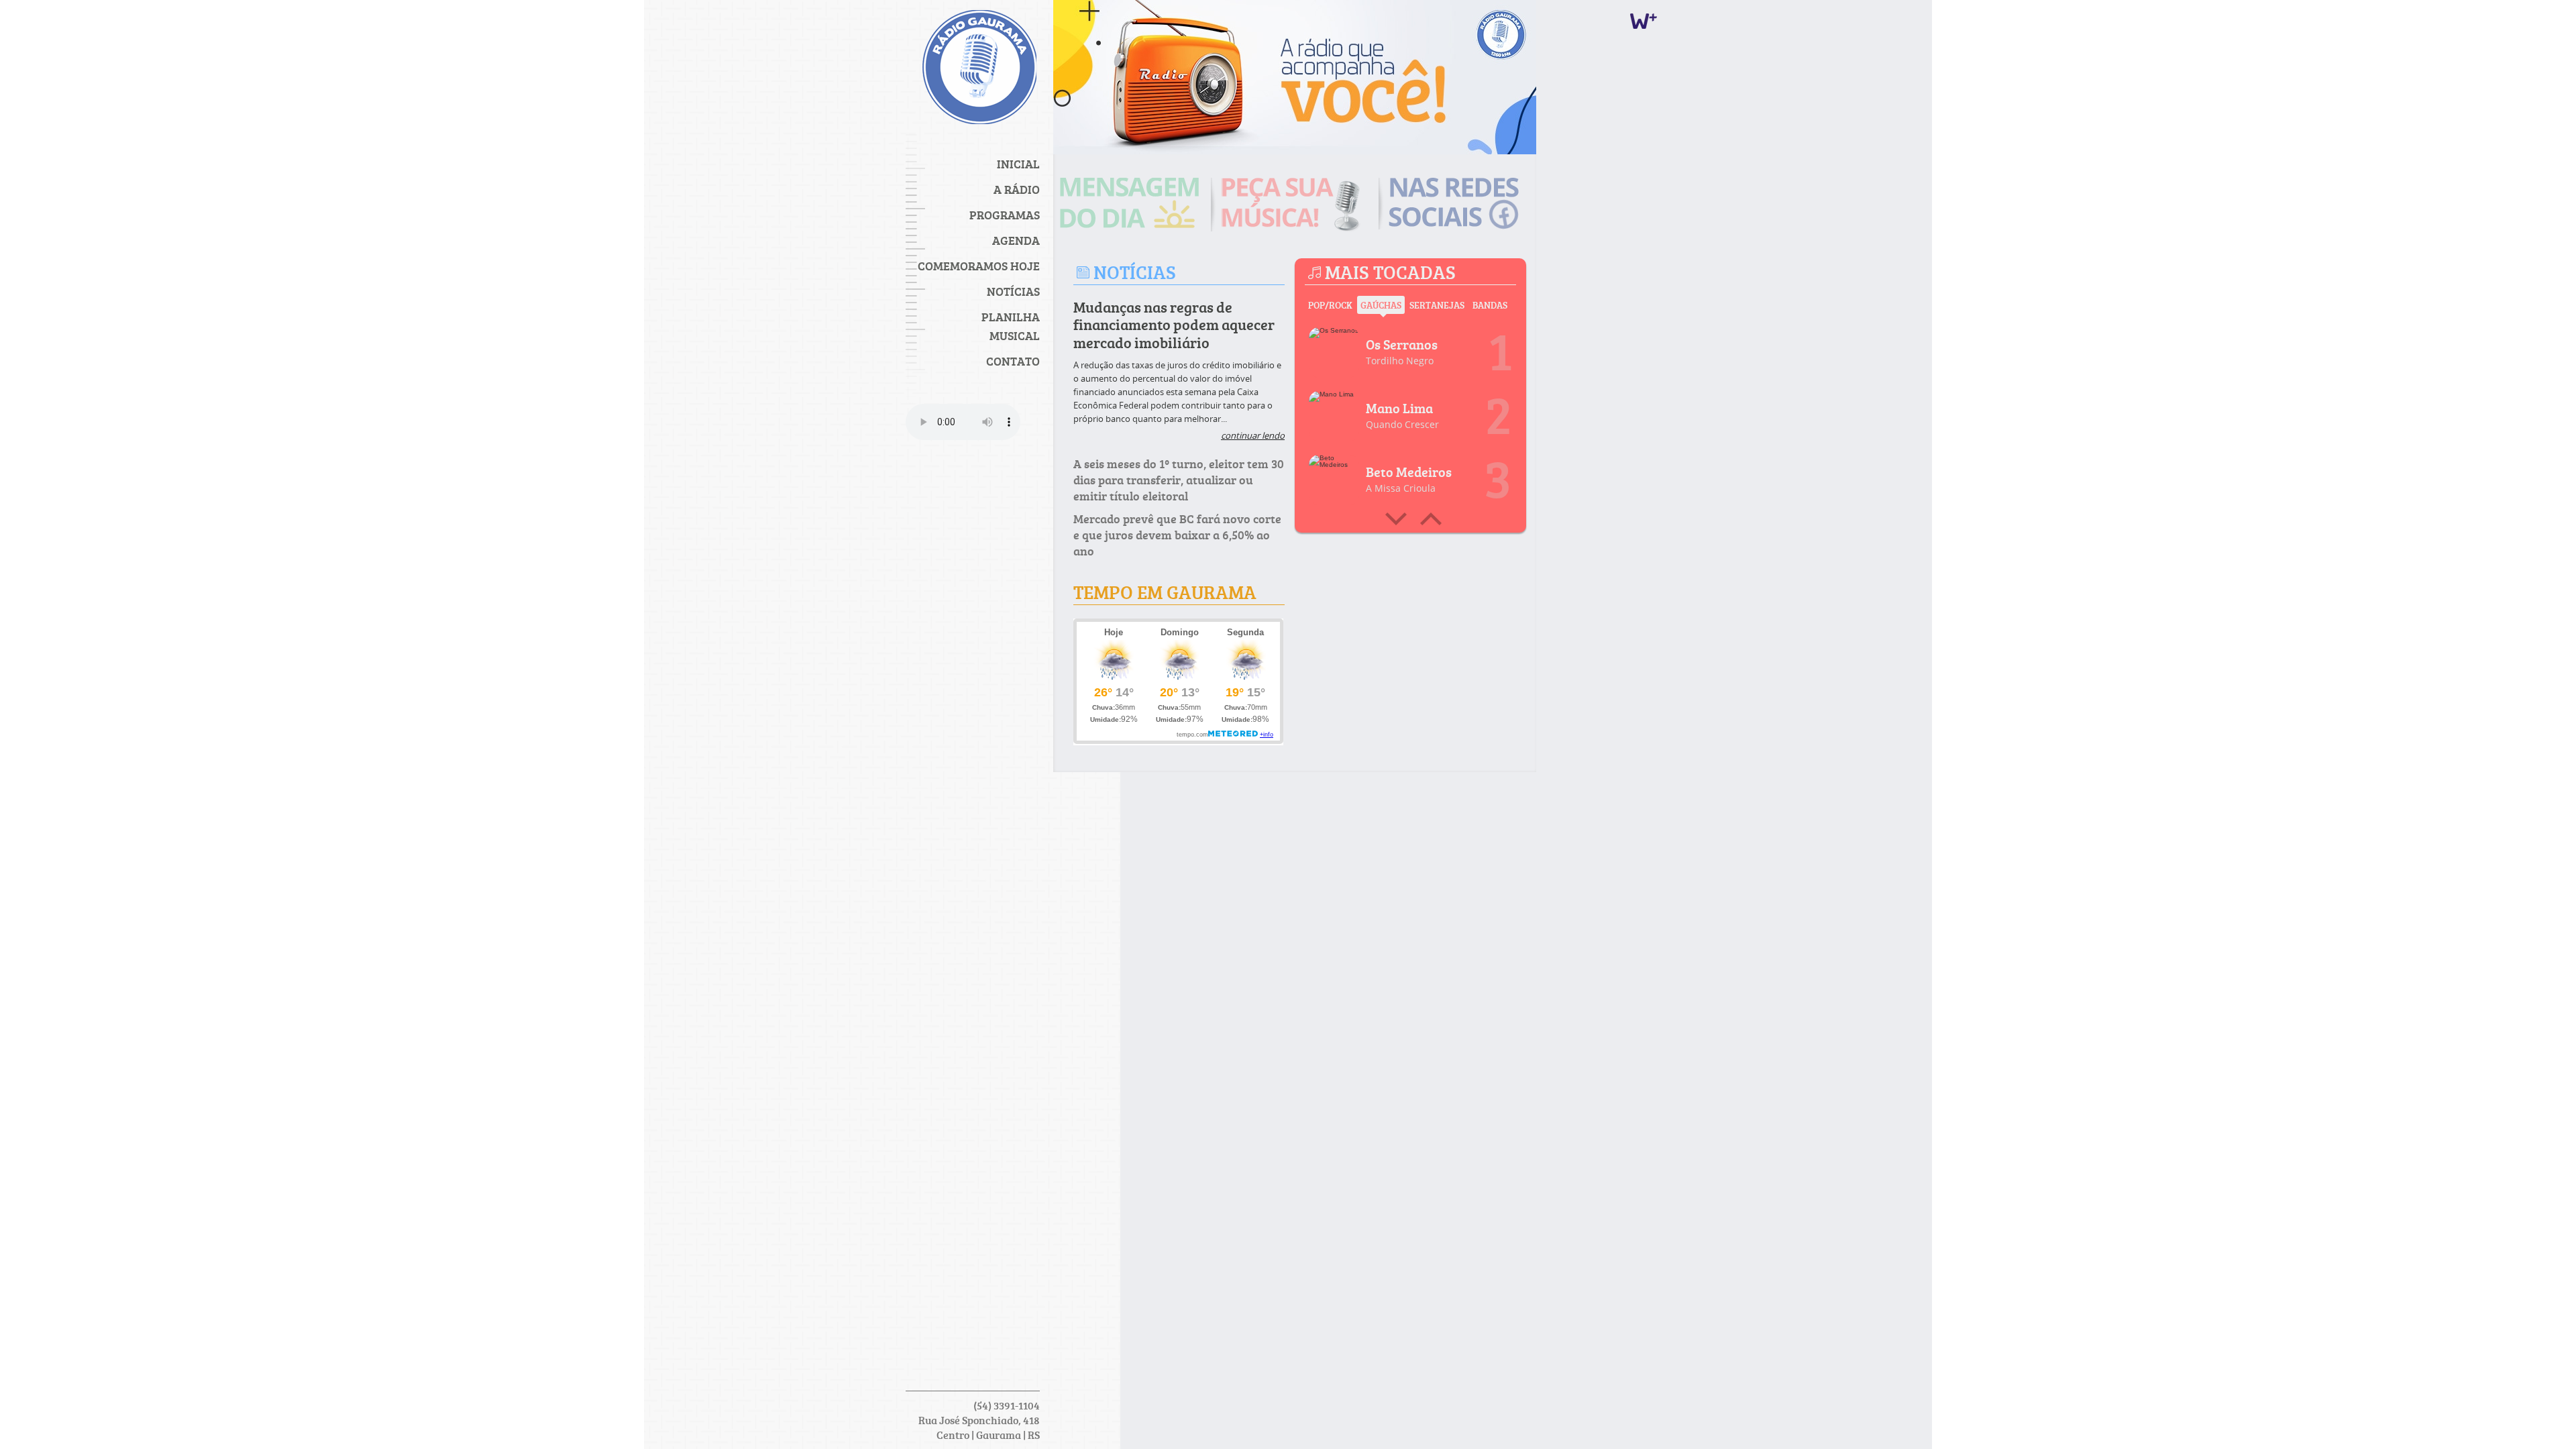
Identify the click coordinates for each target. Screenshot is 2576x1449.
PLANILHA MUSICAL (1011, 326)
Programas (1005, 215)
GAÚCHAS (1381, 305)
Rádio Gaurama (979, 70)
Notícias (1013, 291)
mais (1396, 519)
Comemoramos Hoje (979, 266)
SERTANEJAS (1437, 305)
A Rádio (1017, 189)
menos (1431, 519)
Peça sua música (1295, 205)
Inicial (1018, 164)
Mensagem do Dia (1134, 203)
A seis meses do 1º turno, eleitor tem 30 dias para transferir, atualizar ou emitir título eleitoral (1179, 480)
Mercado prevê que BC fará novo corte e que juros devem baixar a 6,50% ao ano (1177, 535)
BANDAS (1490, 305)
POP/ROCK (1330, 305)
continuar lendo (1253, 435)
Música (1336, 354)
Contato (1013, 361)
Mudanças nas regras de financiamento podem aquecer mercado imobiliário (1174, 325)
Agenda (1016, 240)
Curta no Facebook (1462, 204)
